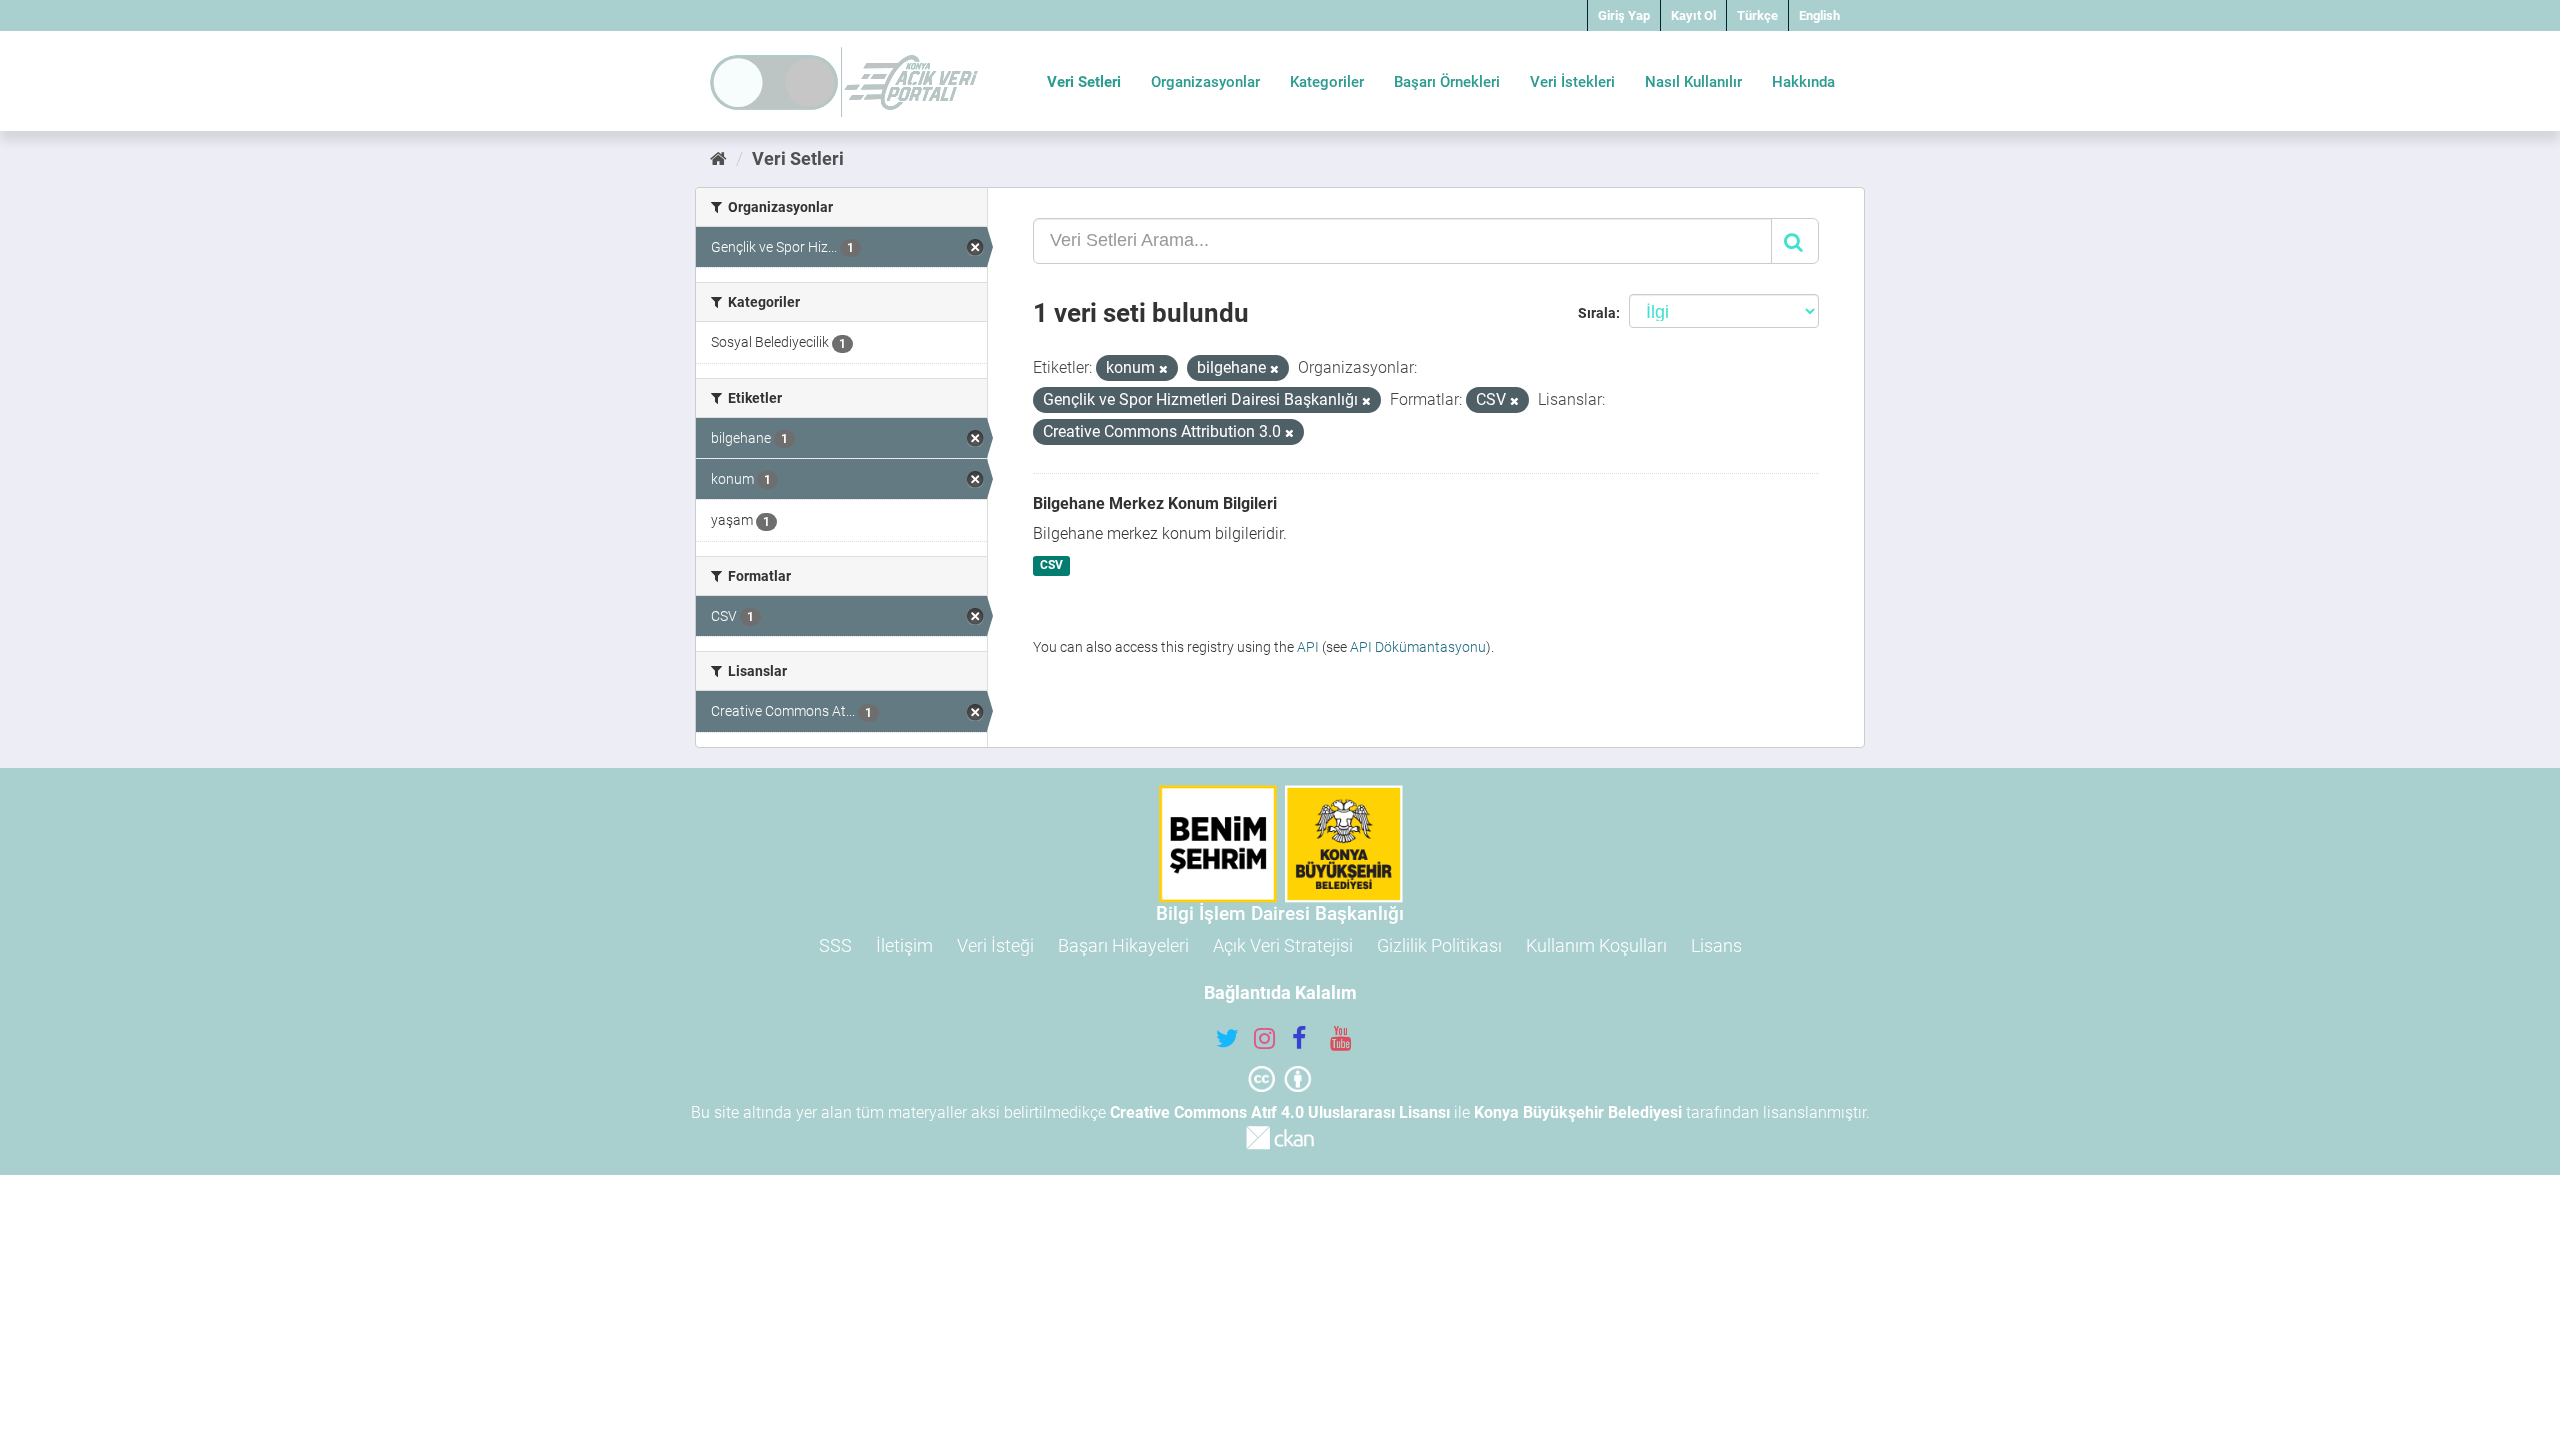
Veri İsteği (995, 945)
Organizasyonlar (1205, 82)
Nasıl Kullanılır (1693, 82)
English (1819, 15)
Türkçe (1757, 15)
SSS (835, 945)
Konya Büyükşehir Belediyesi (1578, 1112)
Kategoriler (1327, 82)
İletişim (904, 945)
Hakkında (1803, 82)
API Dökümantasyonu (1418, 647)
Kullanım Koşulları (1596, 945)
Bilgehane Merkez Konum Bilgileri (1155, 503)
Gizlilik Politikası (1439, 945)
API (1308, 647)
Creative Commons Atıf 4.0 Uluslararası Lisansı (1280, 1112)
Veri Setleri (1084, 82)
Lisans (1716, 945)
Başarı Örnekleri (1447, 82)
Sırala (1597, 313)
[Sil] (1163, 369)
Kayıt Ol (1693, 15)
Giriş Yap (1624, 15)
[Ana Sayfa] (718, 158)
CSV (1051, 566)
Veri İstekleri (1572, 82)
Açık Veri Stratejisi (1283, 945)
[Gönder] (1795, 241)
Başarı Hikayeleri (1123, 945)
